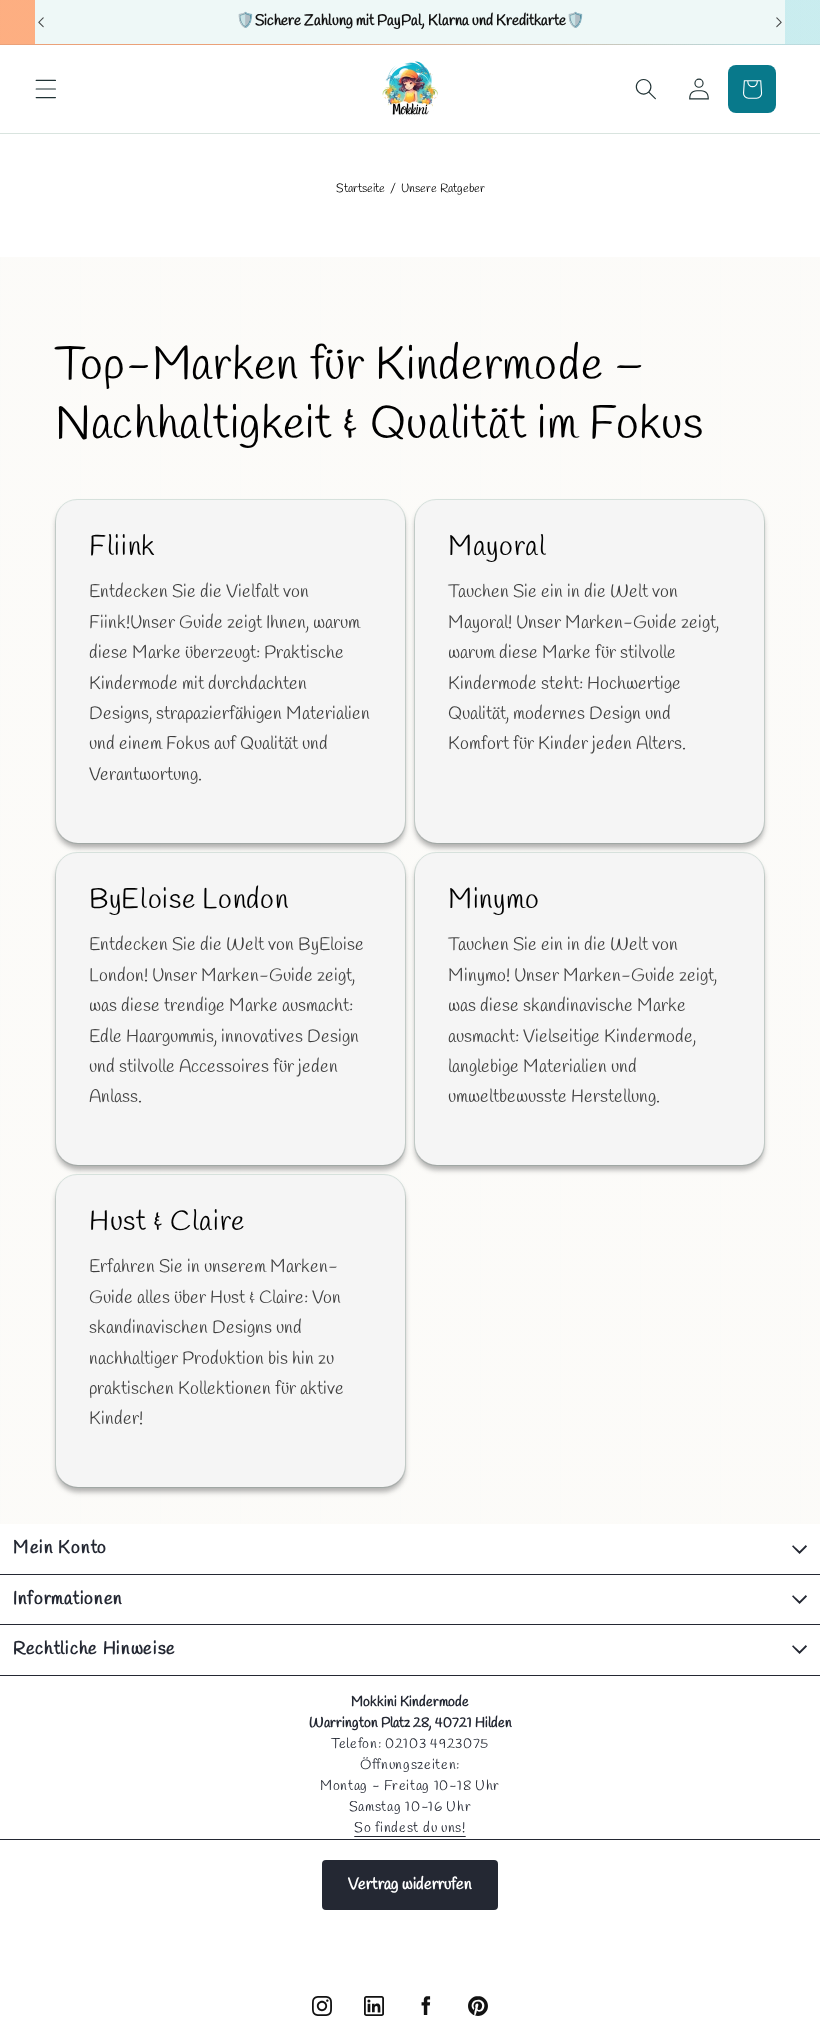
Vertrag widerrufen (410, 1884)
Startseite (360, 189)
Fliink (122, 548)
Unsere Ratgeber (443, 189)
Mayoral (497, 548)
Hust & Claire (167, 1223)
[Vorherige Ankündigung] (41, 22)
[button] (46, 89)
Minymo (494, 900)
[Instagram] (322, 2006)
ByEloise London (188, 900)
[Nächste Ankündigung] (779, 22)
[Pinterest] (478, 2006)
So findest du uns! (409, 1828)
